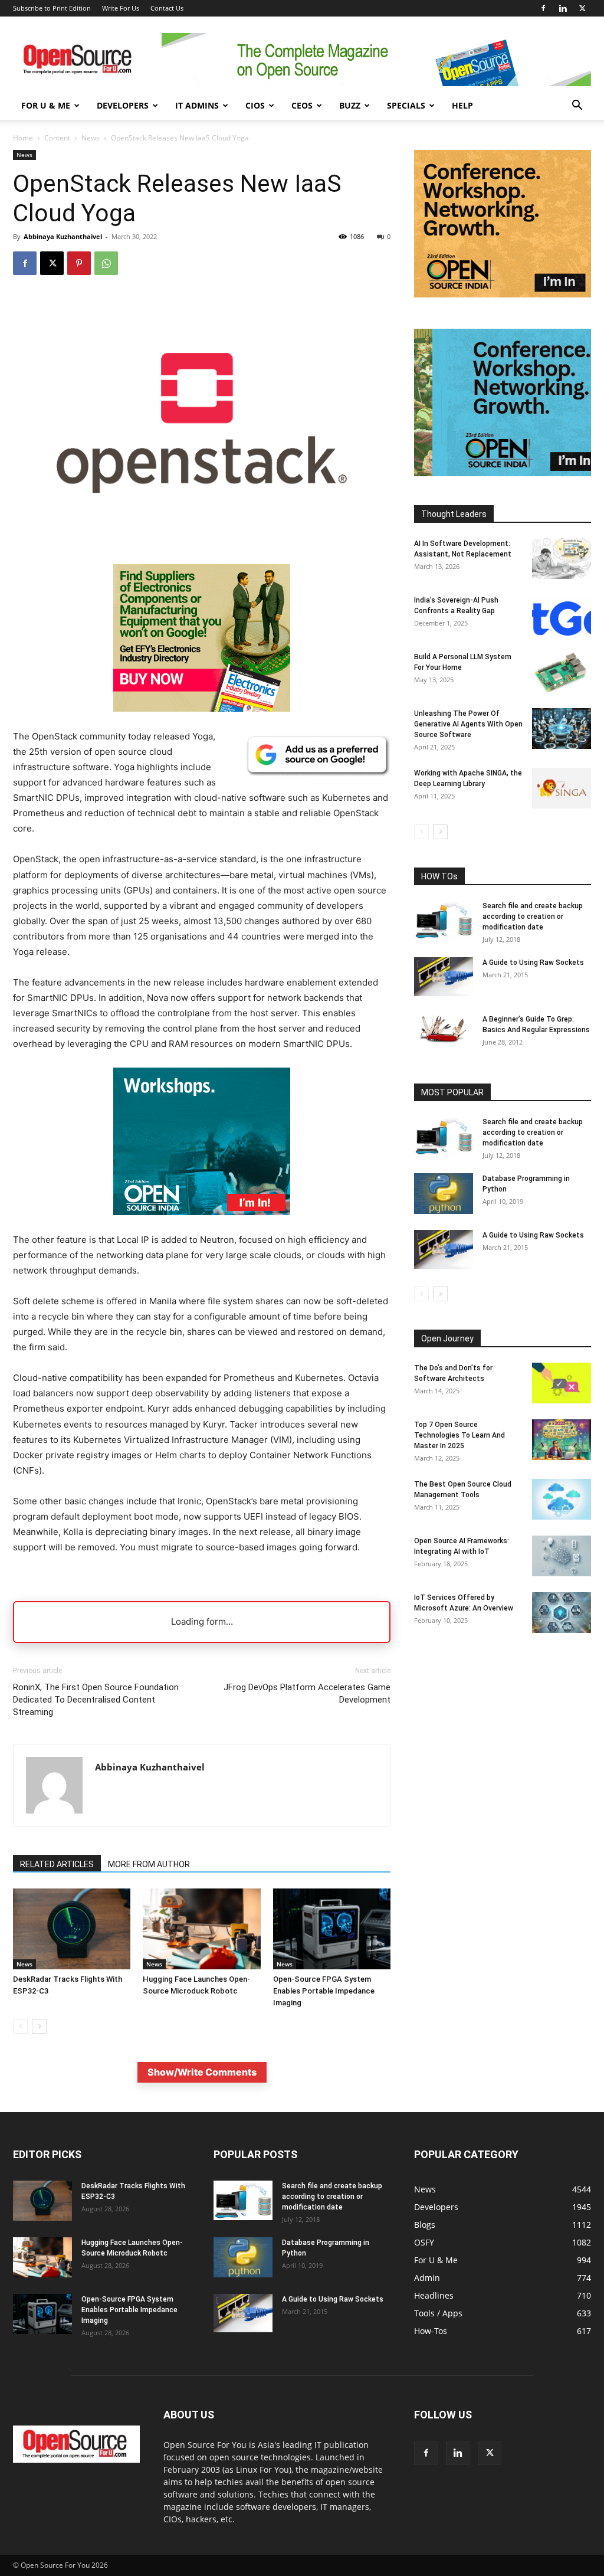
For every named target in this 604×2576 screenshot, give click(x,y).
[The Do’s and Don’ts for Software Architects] (562, 1383)
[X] (582, 8)
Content (57, 138)
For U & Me (46, 105)
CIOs (255, 105)
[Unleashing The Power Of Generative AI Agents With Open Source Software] (562, 729)
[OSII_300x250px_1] (202, 1224)
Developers (123, 105)
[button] (577, 107)
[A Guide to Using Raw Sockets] (444, 977)
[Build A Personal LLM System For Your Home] (562, 672)
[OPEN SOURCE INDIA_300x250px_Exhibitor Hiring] (503, 294)
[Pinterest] (79, 263)
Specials (406, 105)
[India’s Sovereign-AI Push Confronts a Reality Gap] (562, 615)
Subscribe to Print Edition (52, 8)
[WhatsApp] (106, 263)
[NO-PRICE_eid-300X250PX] (202, 708)
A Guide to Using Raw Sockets (533, 963)
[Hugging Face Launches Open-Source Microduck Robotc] (201, 1929)
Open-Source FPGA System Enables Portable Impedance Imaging (324, 1991)
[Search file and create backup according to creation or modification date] (444, 920)
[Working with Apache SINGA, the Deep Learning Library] (562, 788)
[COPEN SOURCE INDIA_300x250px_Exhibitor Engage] (503, 473)
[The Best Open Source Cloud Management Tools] (562, 1499)
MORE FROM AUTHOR (149, 1864)
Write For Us (121, 8)
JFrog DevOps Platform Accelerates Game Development (307, 1693)
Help (462, 105)
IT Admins (197, 105)
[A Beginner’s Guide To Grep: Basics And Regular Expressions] (444, 1029)
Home (23, 138)
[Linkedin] (563, 8)
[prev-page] (20, 2026)
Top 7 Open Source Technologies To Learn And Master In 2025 (459, 1435)
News (91, 138)
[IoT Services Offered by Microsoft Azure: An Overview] (562, 1613)
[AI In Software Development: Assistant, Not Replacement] (562, 559)
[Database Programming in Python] (444, 1194)
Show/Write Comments (202, 2072)
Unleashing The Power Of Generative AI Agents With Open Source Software (468, 724)
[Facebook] (543, 8)
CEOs (302, 105)
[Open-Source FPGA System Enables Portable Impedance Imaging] (332, 1929)
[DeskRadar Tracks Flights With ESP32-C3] (72, 1929)
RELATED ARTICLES (57, 1864)
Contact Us (167, 8)
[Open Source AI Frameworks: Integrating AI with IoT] (562, 1556)
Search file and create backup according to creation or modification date (533, 917)
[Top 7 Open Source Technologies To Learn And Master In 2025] (562, 1440)
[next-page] (39, 2026)
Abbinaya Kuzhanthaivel (63, 236)
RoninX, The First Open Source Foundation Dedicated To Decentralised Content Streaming (96, 1700)
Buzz (350, 105)
